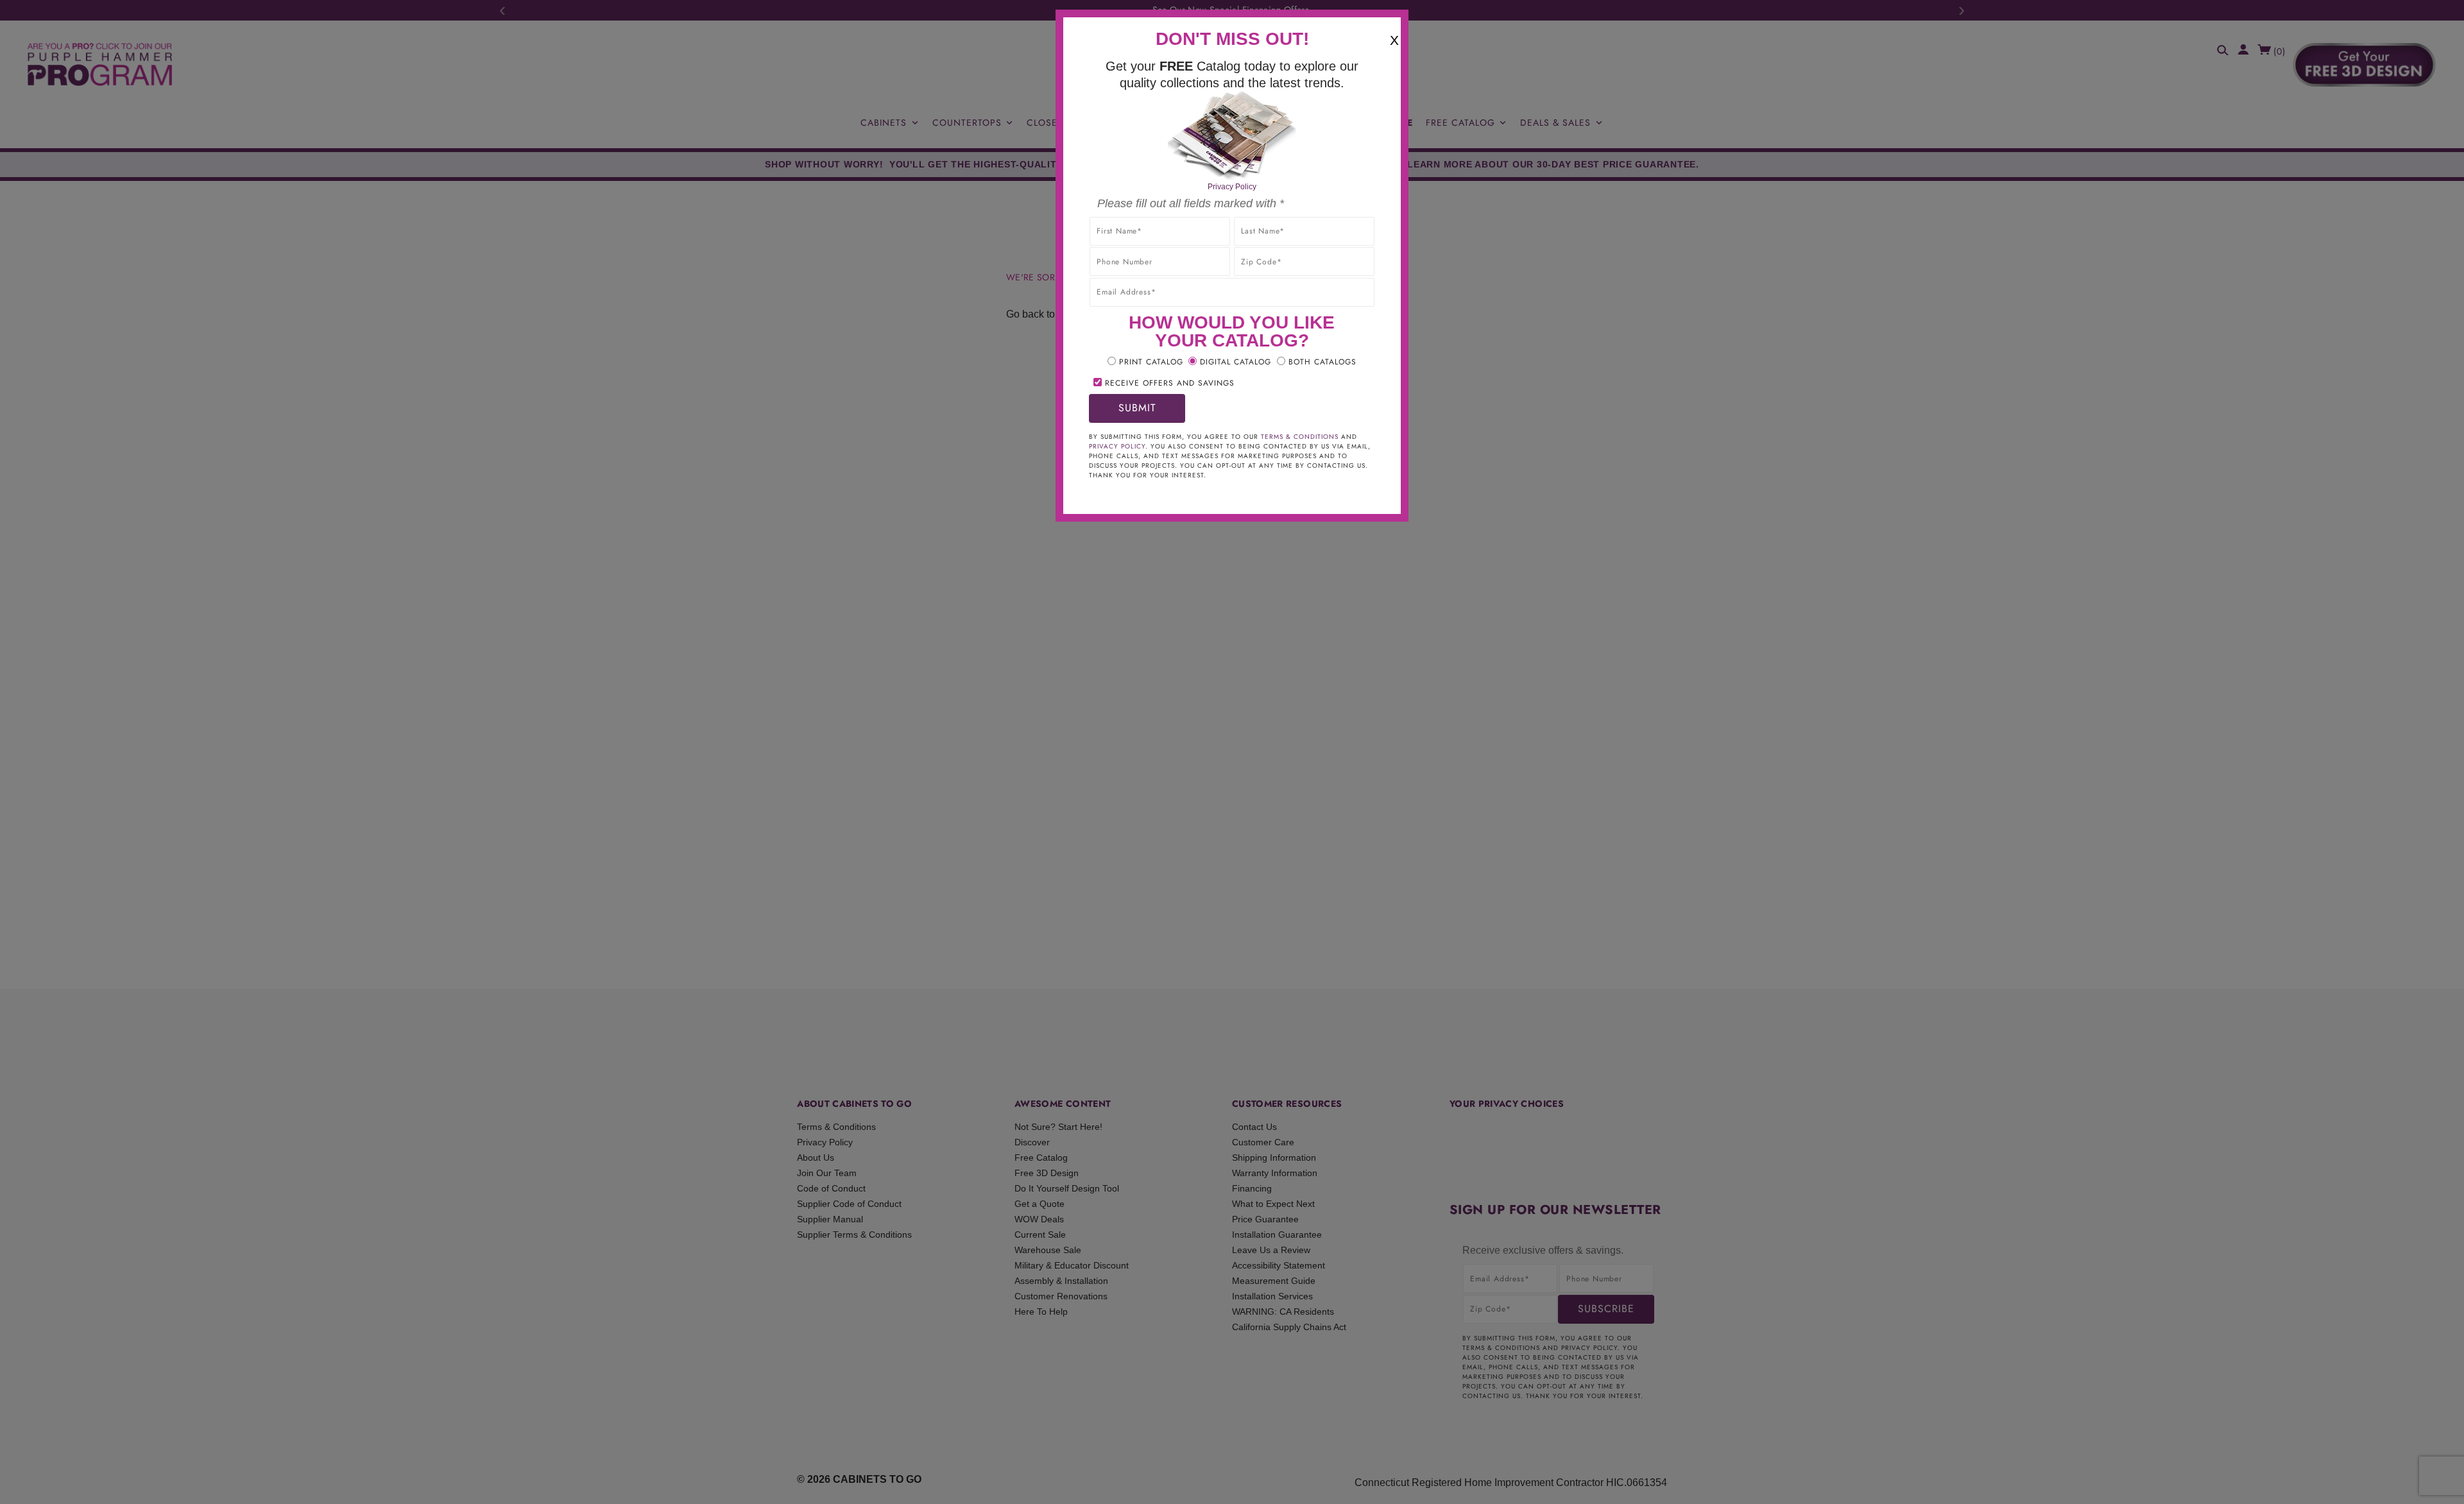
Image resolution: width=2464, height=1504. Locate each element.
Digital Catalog (1236, 362)
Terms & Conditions (1300, 437)
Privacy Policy (1232, 187)
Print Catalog (1151, 362)
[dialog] (1232, 752)
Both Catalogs (1322, 362)
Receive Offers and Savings (1170, 383)
